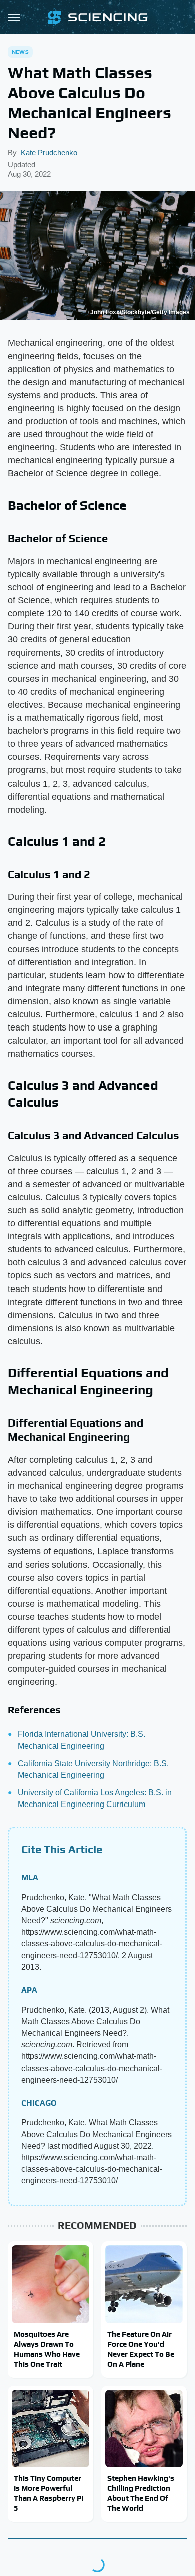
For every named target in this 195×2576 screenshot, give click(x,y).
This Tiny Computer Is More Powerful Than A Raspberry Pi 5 (49, 2493)
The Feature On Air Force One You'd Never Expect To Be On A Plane (141, 2349)
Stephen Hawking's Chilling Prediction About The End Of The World (141, 2493)
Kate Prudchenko (49, 153)
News (20, 52)
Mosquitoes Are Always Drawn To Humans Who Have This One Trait (47, 2349)
